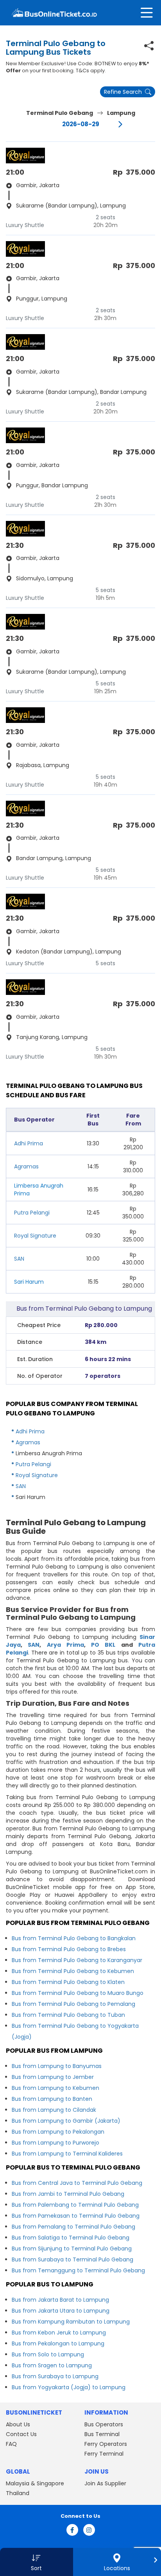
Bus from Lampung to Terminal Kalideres (67, 2154)
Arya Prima (65, 1645)
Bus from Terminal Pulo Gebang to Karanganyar (77, 1960)
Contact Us (21, 2434)
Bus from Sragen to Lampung (52, 2365)
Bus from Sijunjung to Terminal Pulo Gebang (72, 2249)
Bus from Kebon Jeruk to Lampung (59, 2333)
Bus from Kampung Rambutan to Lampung (71, 2322)
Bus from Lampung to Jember (53, 2077)
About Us (18, 2424)
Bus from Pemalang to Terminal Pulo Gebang (73, 2227)
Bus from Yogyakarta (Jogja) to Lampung (69, 2387)
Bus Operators (104, 2424)
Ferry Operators (106, 2444)
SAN (19, 1259)
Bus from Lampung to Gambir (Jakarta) (66, 2121)
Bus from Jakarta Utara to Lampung (61, 2311)
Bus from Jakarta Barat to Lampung (60, 2300)
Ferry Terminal (104, 2454)
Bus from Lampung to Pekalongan (58, 2132)
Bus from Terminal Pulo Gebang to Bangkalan (74, 1938)
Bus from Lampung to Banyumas (57, 2066)
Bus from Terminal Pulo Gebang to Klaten (68, 1982)
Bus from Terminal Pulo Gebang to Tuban (68, 2015)
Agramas (26, 1166)
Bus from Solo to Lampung (48, 2354)
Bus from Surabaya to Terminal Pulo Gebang (72, 2259)
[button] (37, 2562)
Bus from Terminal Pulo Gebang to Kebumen (73, 1971)
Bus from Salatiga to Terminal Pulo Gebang (71, 2238)
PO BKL (103, 1645)
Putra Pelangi (32, 1213)
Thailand (18, 2493)
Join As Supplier (105, 2483)
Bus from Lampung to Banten (52, 2099)
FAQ (11, 2444)
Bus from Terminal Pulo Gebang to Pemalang (73, 2004)
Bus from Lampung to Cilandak (54, 2110)
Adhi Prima (29, 1143)
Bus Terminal (102, 2434)
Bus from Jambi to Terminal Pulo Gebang (68, 2194)
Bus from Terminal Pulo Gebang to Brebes (69, 1949)
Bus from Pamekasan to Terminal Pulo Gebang (76, 2216)
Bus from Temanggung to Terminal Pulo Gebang (78, 2270)
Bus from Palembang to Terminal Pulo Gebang (75, 2205)
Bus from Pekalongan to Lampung (58, 2343)
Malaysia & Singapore (35, 2483)
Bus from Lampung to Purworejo (55, 2143)
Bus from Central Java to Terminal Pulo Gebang (77, 2183)
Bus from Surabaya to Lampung (55, 2376)
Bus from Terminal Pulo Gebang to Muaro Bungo (78, 1993)
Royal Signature (35, 1236)
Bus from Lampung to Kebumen (55, 2088)
